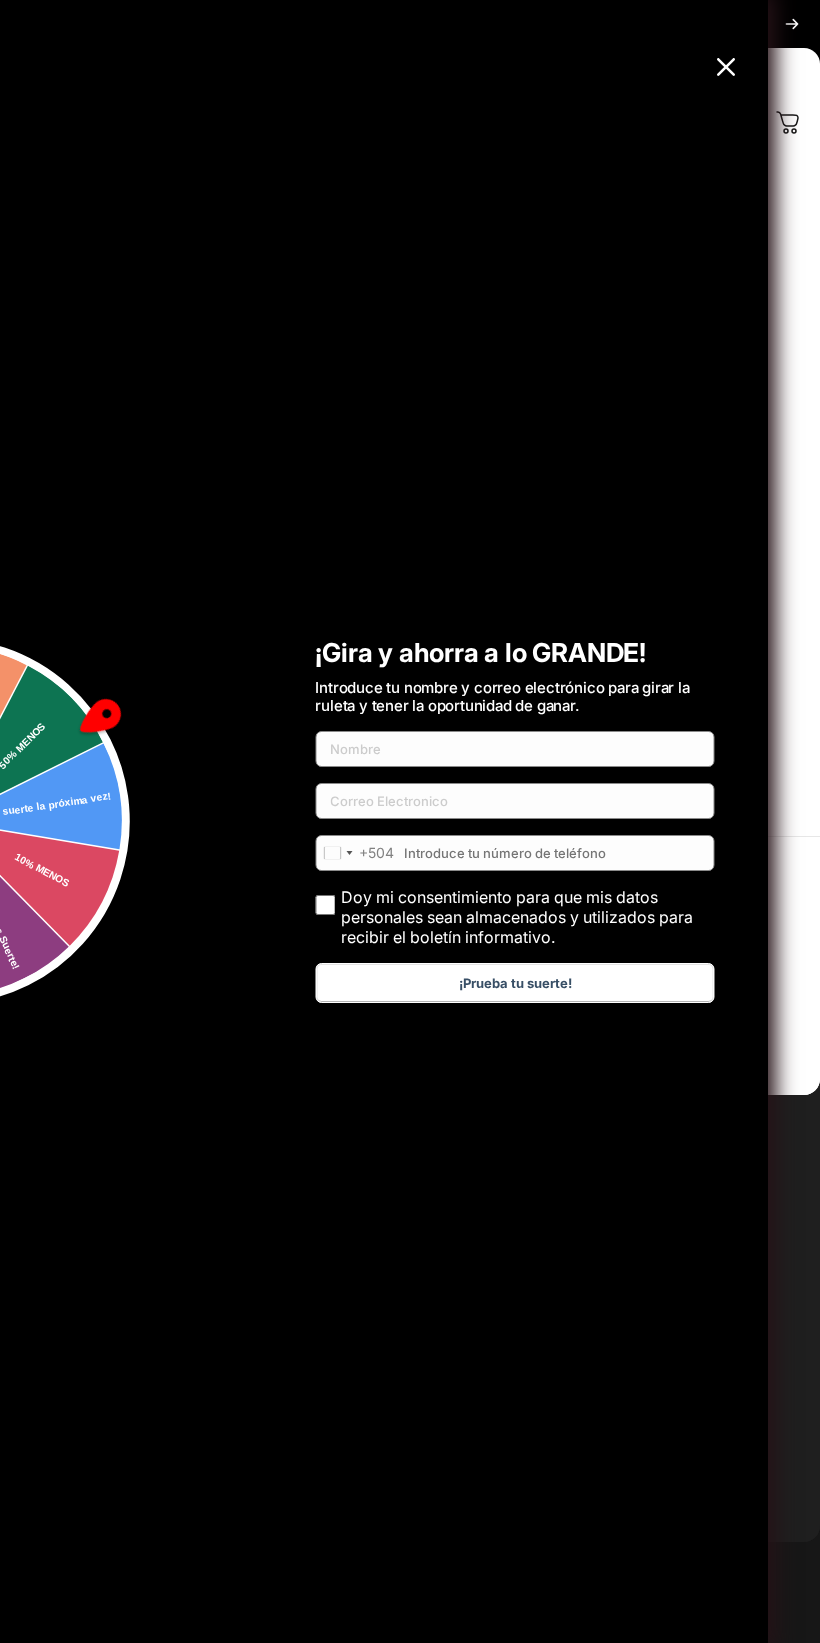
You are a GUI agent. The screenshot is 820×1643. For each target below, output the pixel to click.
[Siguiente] (792, 24)
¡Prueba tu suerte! (515, 983)
